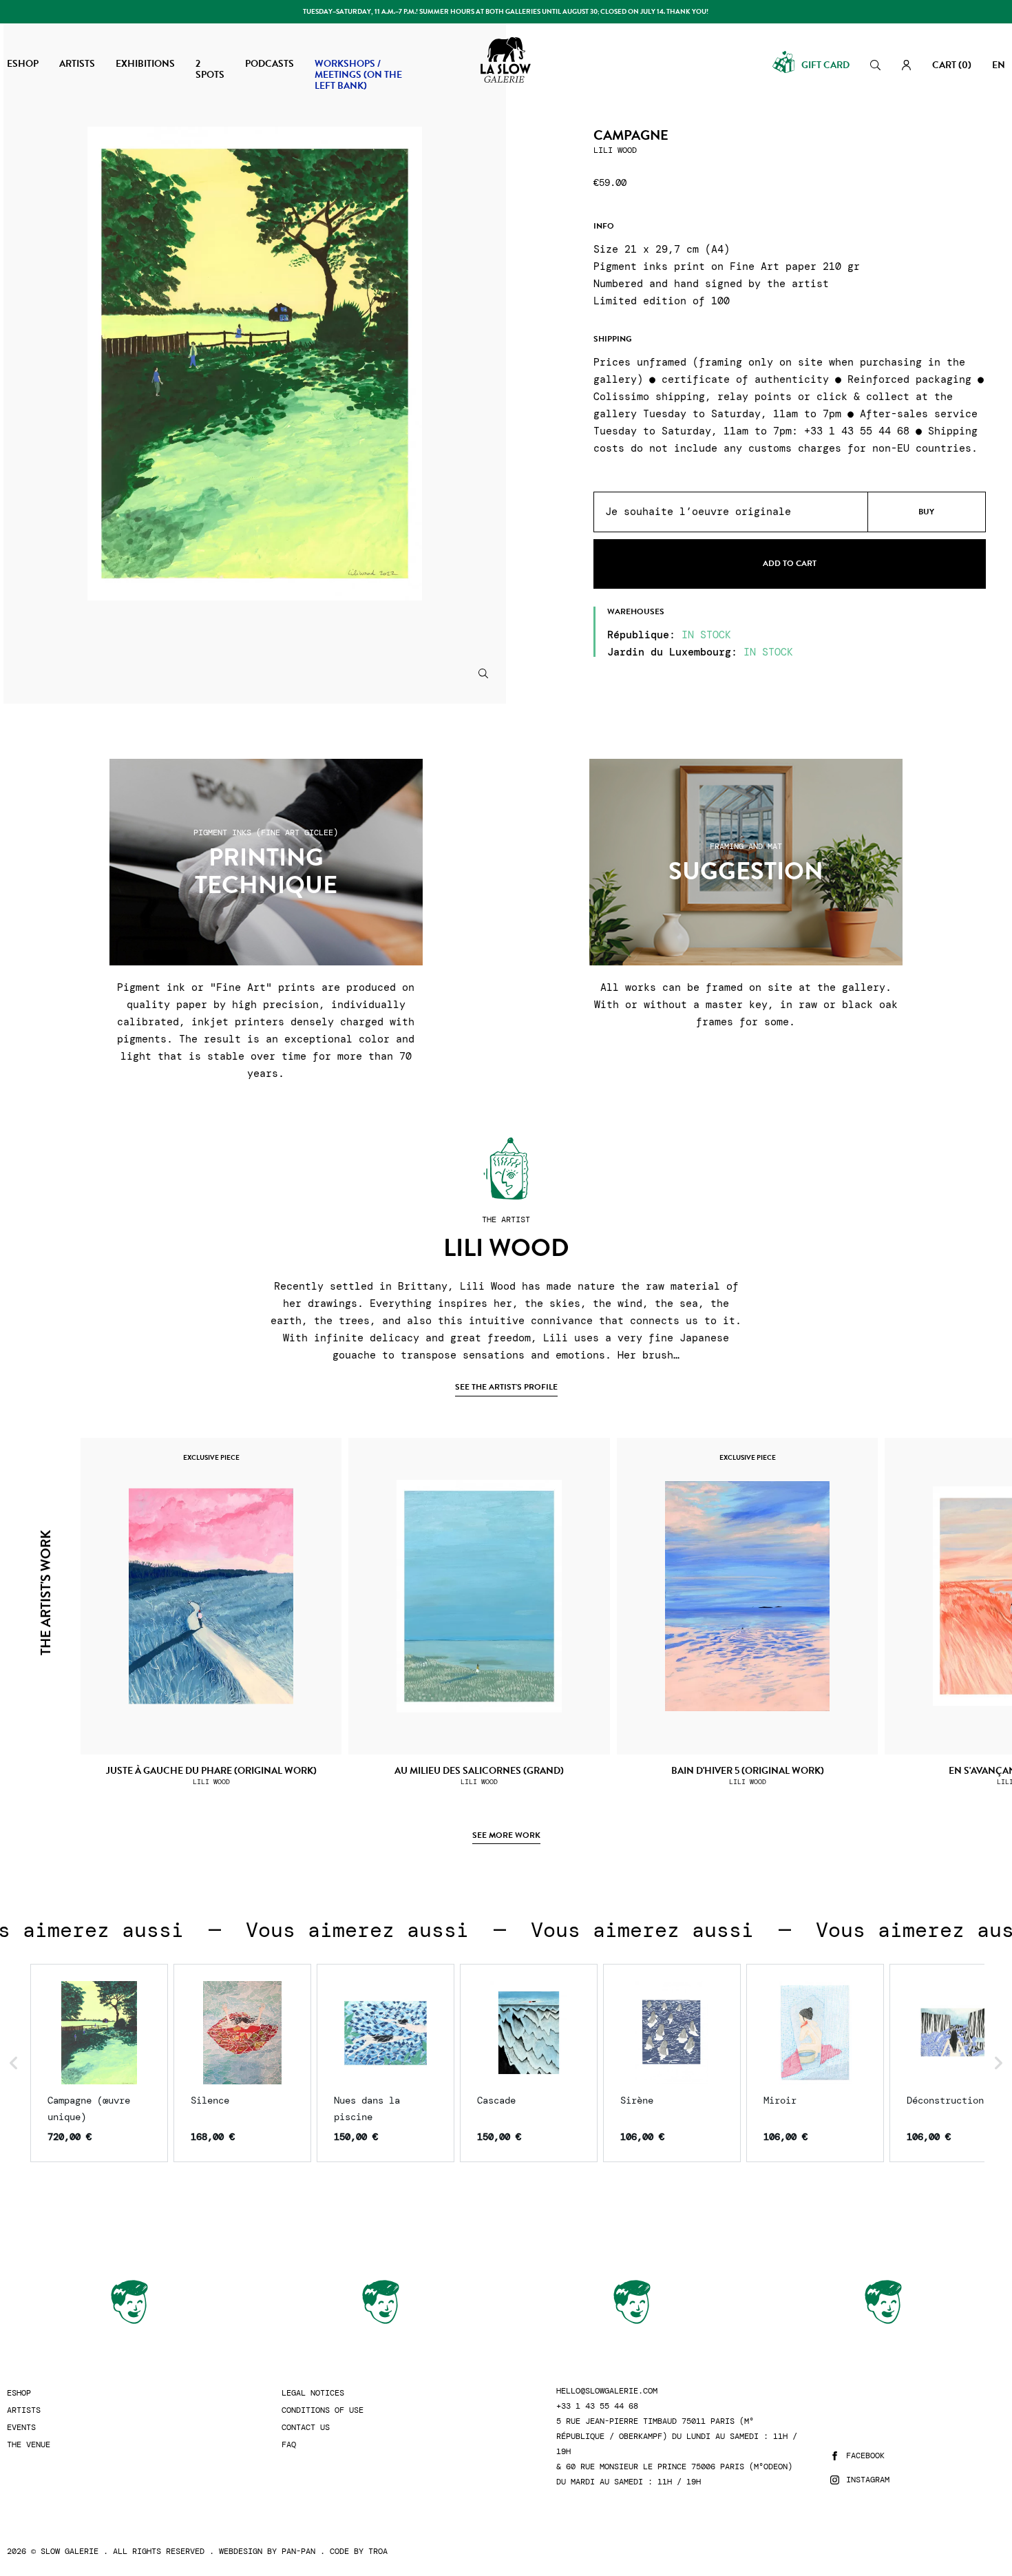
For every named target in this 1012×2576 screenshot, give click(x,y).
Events (21, 2428)
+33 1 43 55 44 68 (597, 2406)
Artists (24, 2410)
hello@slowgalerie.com (607, 2391)
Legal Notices (313, 2393)
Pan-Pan (298, 2551)
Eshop (19, 2393)
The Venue (29, 2445)
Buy (926, 512)
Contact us (306, 2428)
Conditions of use (323, 2410)
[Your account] (906, 65)
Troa (378, 2551)
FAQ (289, 2445)
